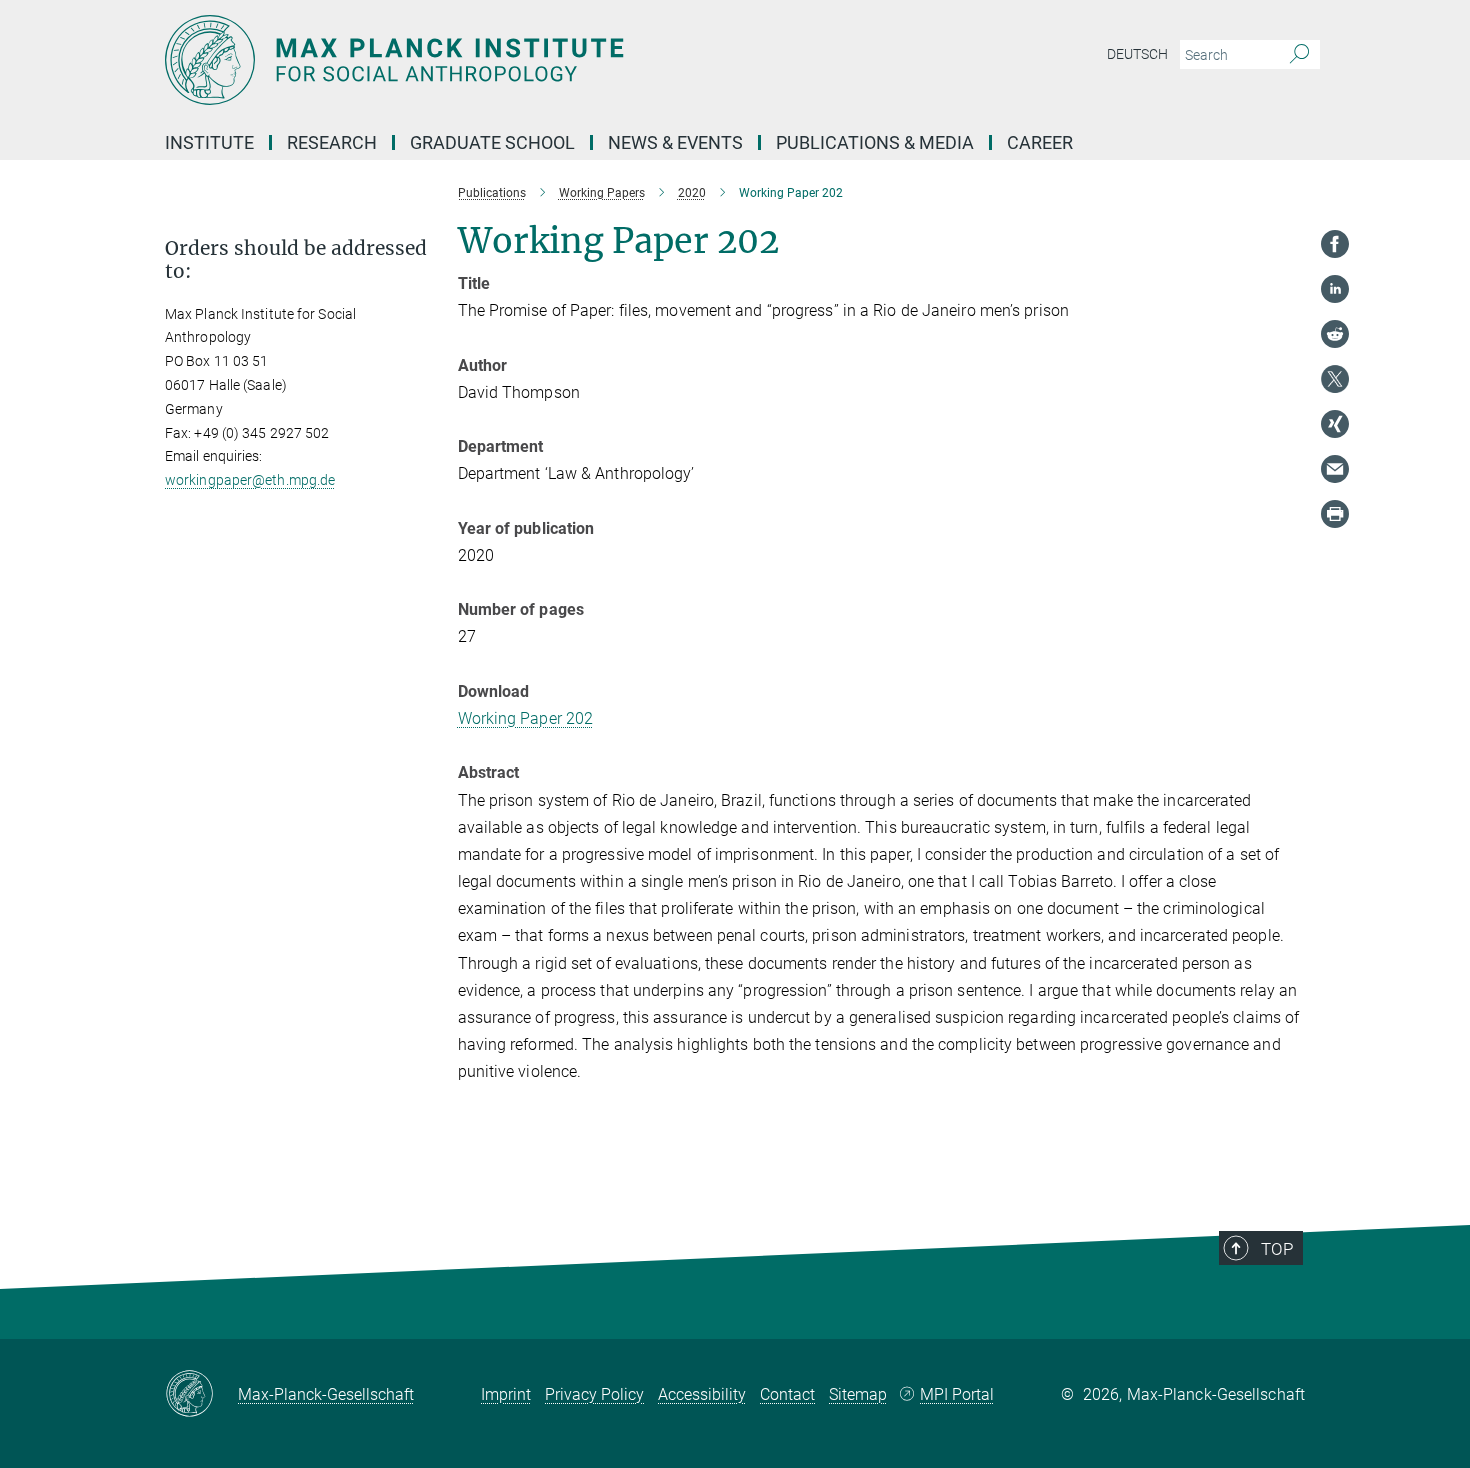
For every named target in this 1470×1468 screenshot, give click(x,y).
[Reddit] (1335, 334)
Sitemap (858, 1394)
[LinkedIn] (1335, 289)
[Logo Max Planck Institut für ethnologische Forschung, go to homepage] (540, 60)
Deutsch (1137, 54)
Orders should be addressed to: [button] (296, 260)
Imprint (506, 1394)
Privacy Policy (594, 1394)
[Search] (1299, 55)
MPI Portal (957, 1394)
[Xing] (1335, 424)
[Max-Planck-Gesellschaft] (201, 1395)
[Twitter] (1335, 379)
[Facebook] (1335, 244)
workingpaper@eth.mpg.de (250, 480)
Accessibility (702, 1394)
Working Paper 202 (526, 718)
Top (1277, 1249)
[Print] (1335, 514)
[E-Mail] (1335, 469)
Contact (787, 1394)
